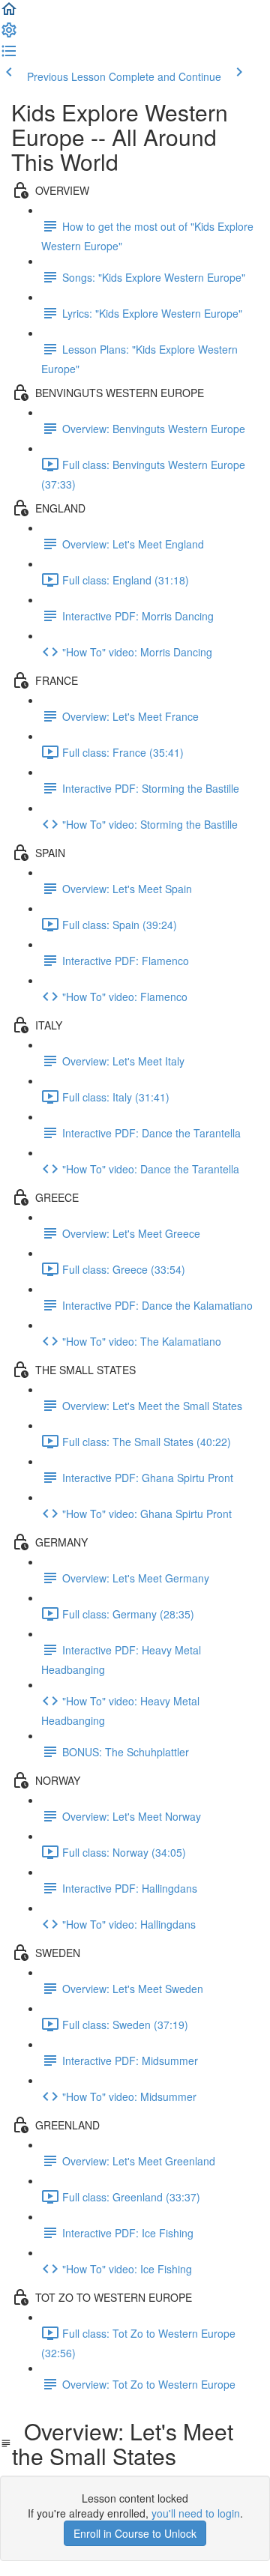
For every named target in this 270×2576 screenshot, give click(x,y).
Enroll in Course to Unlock (135, 2533)
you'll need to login (196, 2513)
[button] (9, 13)
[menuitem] (9, 34)
